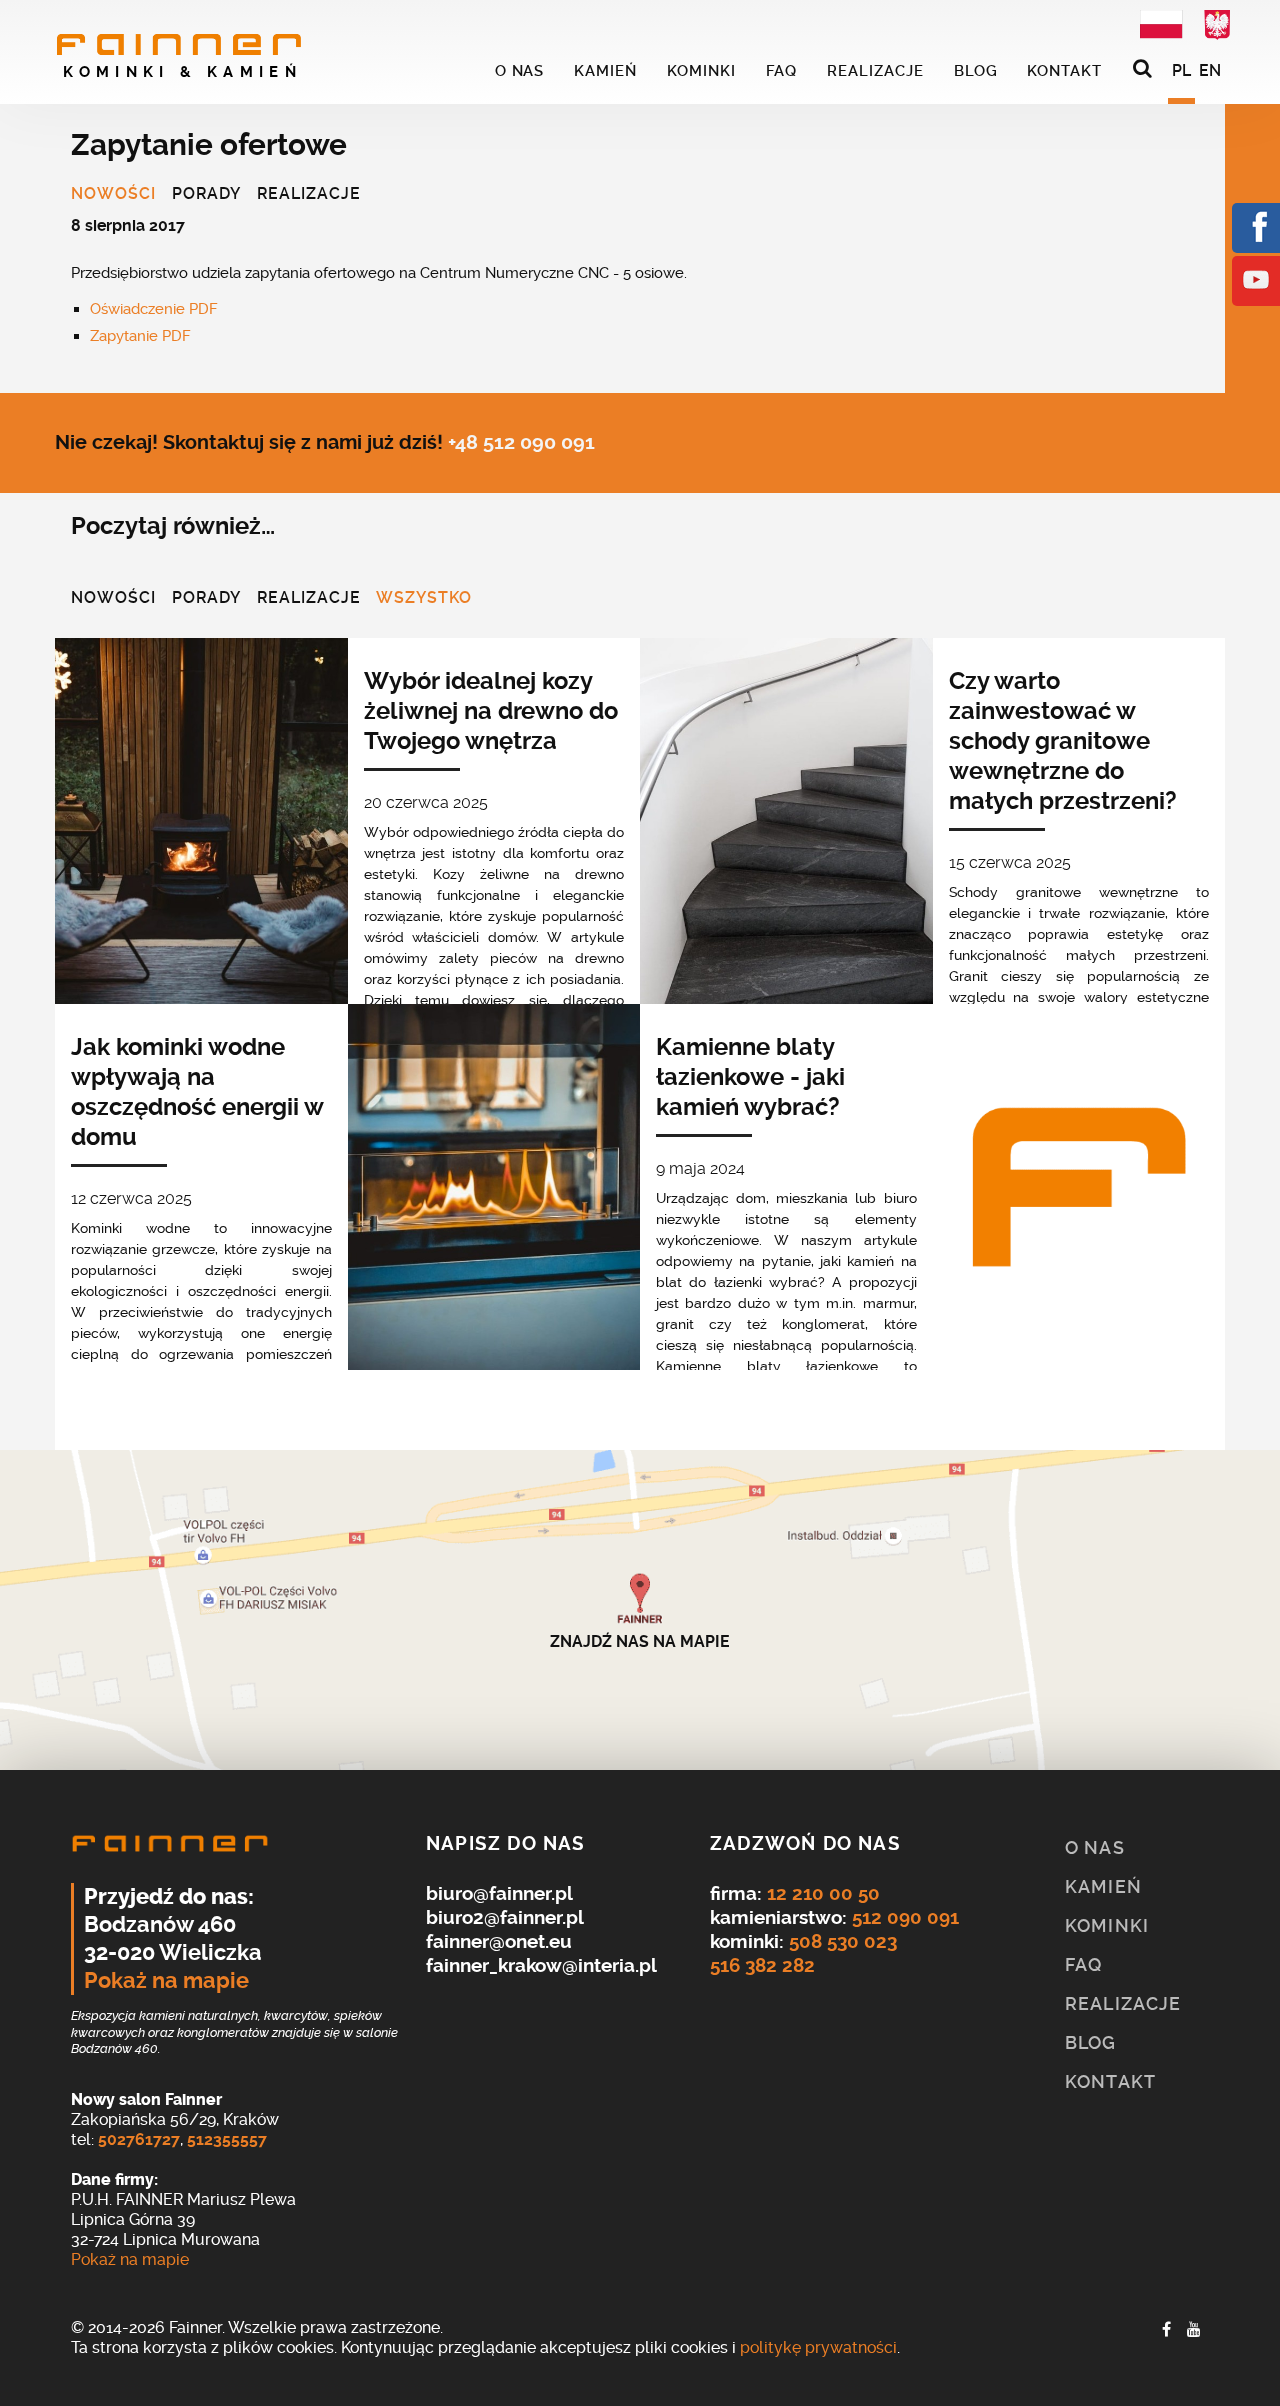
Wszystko (424, 599)
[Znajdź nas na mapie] (640, 1610)
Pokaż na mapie (166, 1981)
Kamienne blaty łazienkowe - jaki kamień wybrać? (750, 1077)
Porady (206, 195)
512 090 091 (905, 1917)
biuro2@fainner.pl (505, 1917)
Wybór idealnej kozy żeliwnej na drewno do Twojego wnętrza (491, 711)
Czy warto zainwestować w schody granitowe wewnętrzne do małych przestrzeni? (1063, 741)
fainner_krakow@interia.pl (541, 1965)
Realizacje (309, 195)
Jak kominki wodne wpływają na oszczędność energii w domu (197, 1092)
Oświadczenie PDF (154, 309)
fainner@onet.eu (499, 1941)
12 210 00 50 (823, 1893)
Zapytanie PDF (140, 336)
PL (1181, 70)
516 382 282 (762, 1965)
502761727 (139, 2139)
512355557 (227, 2139)
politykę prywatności (818, 2347)
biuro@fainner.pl (499, 1893)
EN (1210, 70)
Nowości (113, 195)
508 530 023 (843, 1941)
